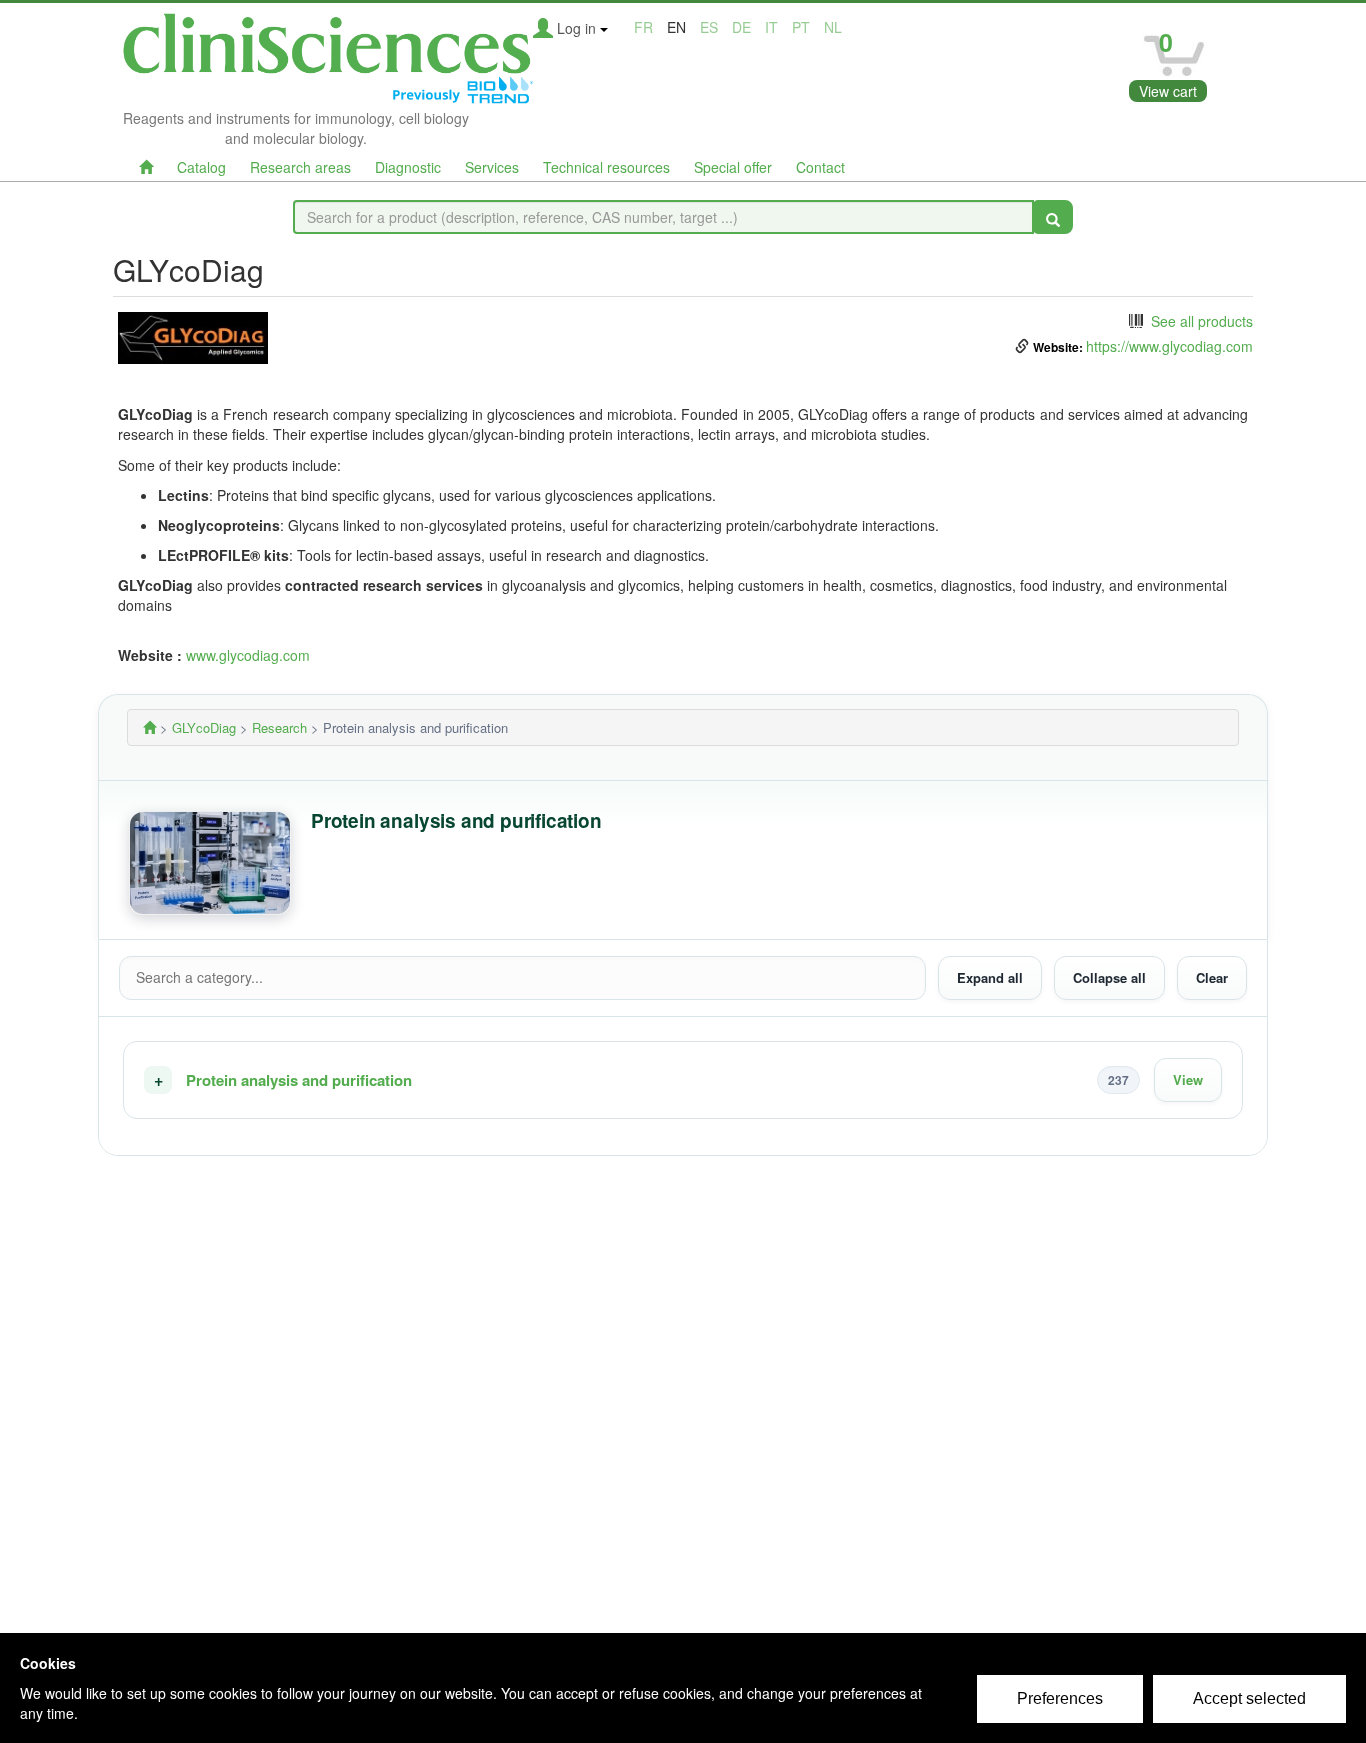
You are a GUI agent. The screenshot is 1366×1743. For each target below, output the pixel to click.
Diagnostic (408, 167)
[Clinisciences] (149, 727)
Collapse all (1109, 977)
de (741, 27)
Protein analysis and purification (299, 1080)
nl (833, 27)
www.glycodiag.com (248, 655)
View (1188, 1079)
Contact (820, 167)
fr (643, 27)
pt (801, 27)
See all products (1202, 321)
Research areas (300, 167)
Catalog (201, 167)
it (771, 27)
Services (492, 167)
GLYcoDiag (204, 727)
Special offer (733, 167)
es (709, 27)
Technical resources (606, 167)
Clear (1212, 977)
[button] (683, 1080)
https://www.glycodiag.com (1169, 346)
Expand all (990, 977)
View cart (1168, 91)
